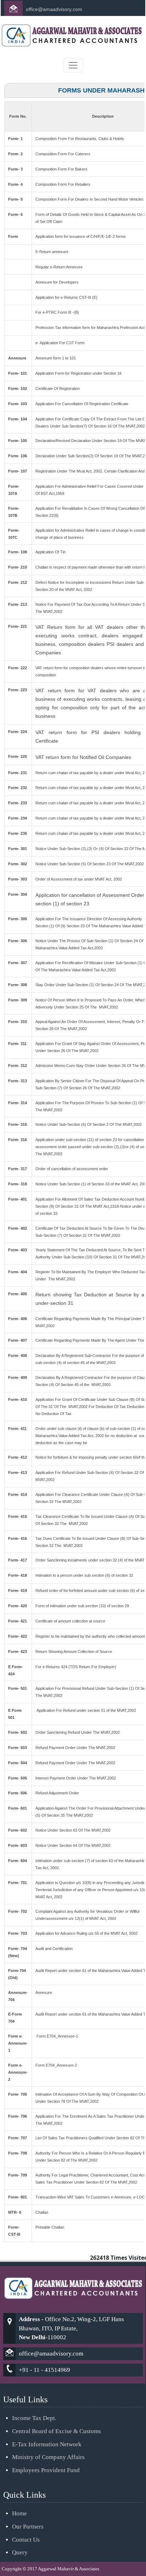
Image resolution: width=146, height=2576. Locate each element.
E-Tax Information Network (47, 2444)
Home (19, 2513)
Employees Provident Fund (46, 2470)
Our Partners (28, 2527)
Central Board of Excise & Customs (57, 2431)
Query (20, 2552)
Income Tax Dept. (34, 2418)
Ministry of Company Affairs (48, 2457)
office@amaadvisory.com (54, 9)
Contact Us (26, 2540)
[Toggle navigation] (73, 65)
